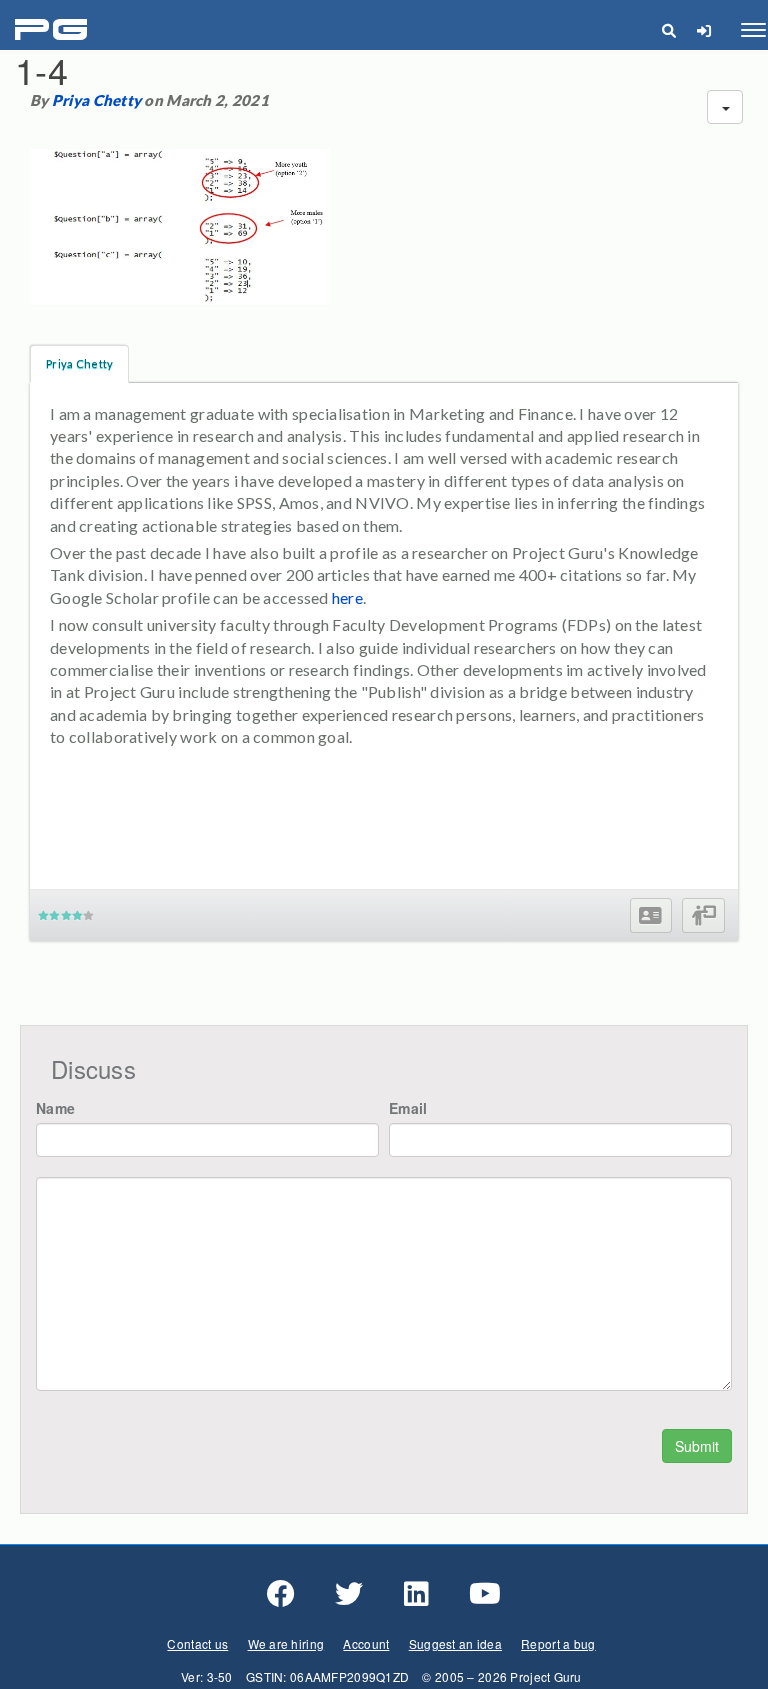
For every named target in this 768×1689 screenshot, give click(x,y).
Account (366, 1643)
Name (55, 1108)
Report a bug (558, 1643)
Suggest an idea (455, 1643)
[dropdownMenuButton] (725, 107)
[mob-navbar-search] (668, 30)
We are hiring (286, 1643)
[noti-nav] (703, 30)
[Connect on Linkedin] (416, 1594)
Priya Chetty (96, 100)
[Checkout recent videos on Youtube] (485, 1594)
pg (53, 30)
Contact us (197, 1643)
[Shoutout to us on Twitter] (349, 1594)
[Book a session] (703, 915)
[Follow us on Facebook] (281, 1594)
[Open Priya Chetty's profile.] (650, 915)
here (347, 597)
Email (408, 1108)
